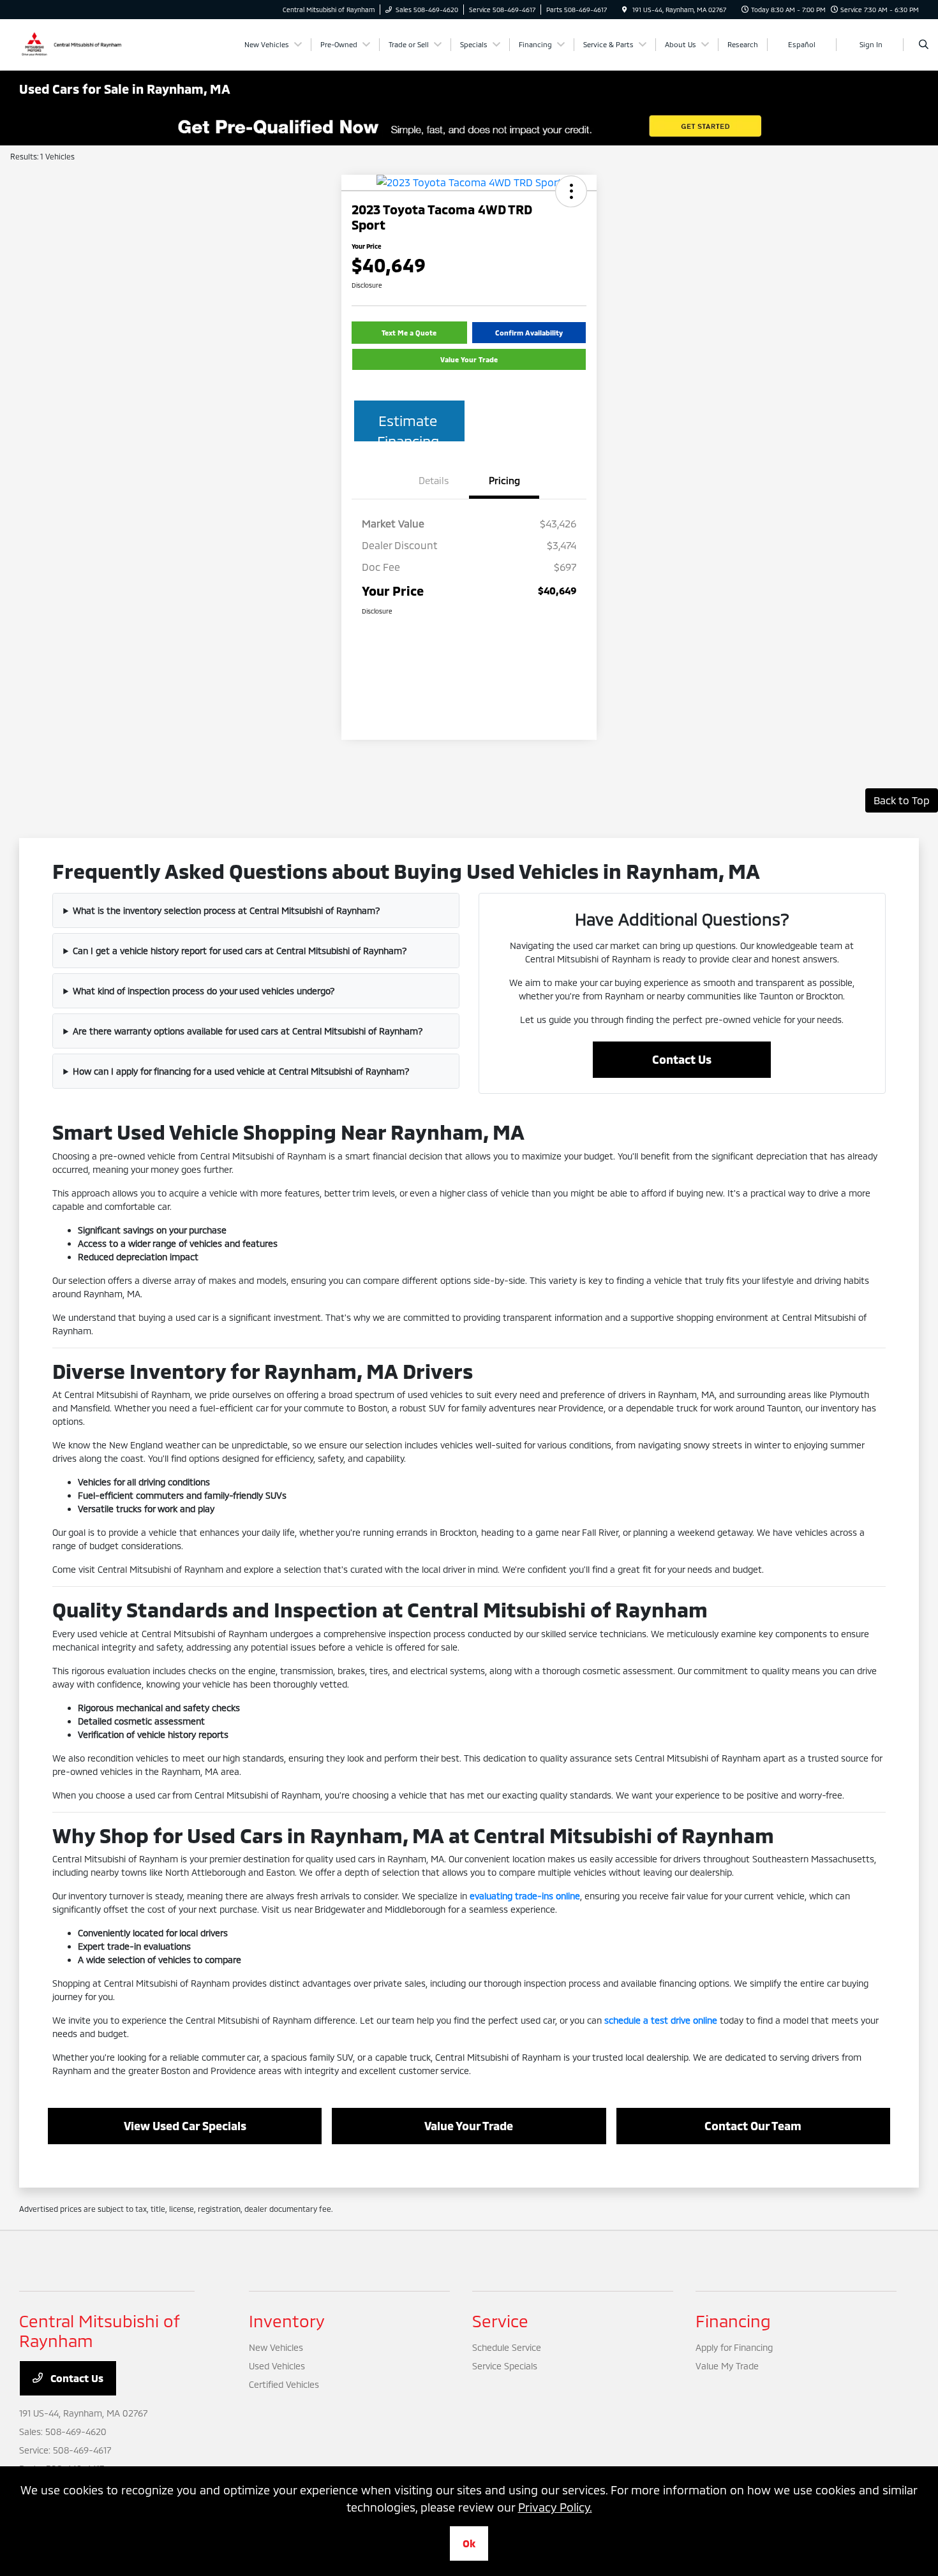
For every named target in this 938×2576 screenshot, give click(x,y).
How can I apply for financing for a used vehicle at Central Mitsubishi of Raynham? (241, 1071)
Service (500, 2321)
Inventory (287, 2321)
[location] (625, 10)
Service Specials (505, 2366)
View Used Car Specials (185, 2126)
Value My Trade (727, 2366)
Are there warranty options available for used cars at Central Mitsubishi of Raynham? (248, 1031)
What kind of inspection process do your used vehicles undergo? (204, 991)
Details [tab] (434, 480)
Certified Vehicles (284, 2384)
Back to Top (902, 800)
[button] (571, 191)
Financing (733, 2321)
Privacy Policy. (555, 2507)
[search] (924, 45)
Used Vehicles (277, 2366)
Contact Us (682, 1059)
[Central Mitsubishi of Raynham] (73, 43)
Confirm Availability (529, 333)
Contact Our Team (753, 2126)
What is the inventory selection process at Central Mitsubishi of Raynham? (227, 910)
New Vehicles (276, 2347)
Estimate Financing (408, 427)
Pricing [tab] (504, 480)
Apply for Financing (734, 2347)
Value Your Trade (469, 359)
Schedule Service (507, 2347)
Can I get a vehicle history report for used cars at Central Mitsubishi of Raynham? (240, 951)
